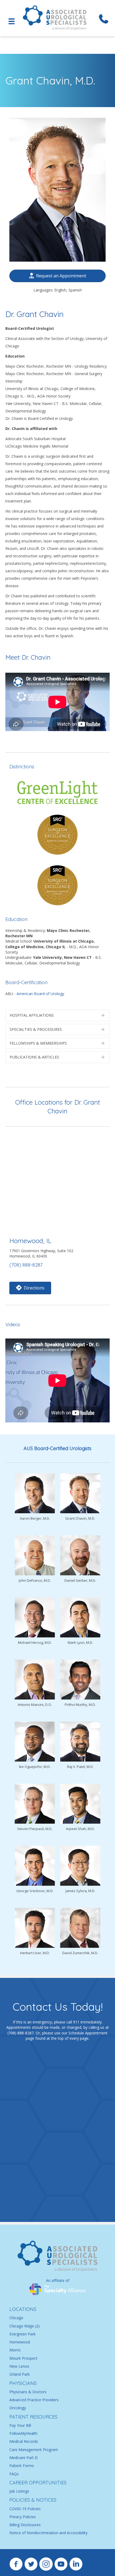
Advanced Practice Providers (34, 2400)
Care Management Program (34, 2450)
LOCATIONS (23, 2309)
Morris (15, 2350)
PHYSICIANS (23, 2383)
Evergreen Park (22, 2334)
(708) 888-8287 (26, 1265)
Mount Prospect (23, 2358)
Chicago (16, 2318)
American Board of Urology (40, 994)
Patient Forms (22, 2466)
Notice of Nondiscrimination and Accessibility (48, 2533)
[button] (57, 1015)
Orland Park (20, 2374)
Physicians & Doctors (28, 2392)
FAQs (14, 2474)
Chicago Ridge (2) (24, 2326)
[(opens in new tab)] (57, 2289)
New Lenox (19, 2366)
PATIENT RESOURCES (33, 2417)
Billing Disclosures (25, 2525)
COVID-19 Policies (25, 2509)
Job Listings (19, 2491)
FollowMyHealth (23, 2433)
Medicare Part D (24, 2458)
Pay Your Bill (20, 2425)
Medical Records (24, 2442)
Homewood (20, 2342)
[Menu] (11, 21)
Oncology (18, 2408)
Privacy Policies (23, 2517)
